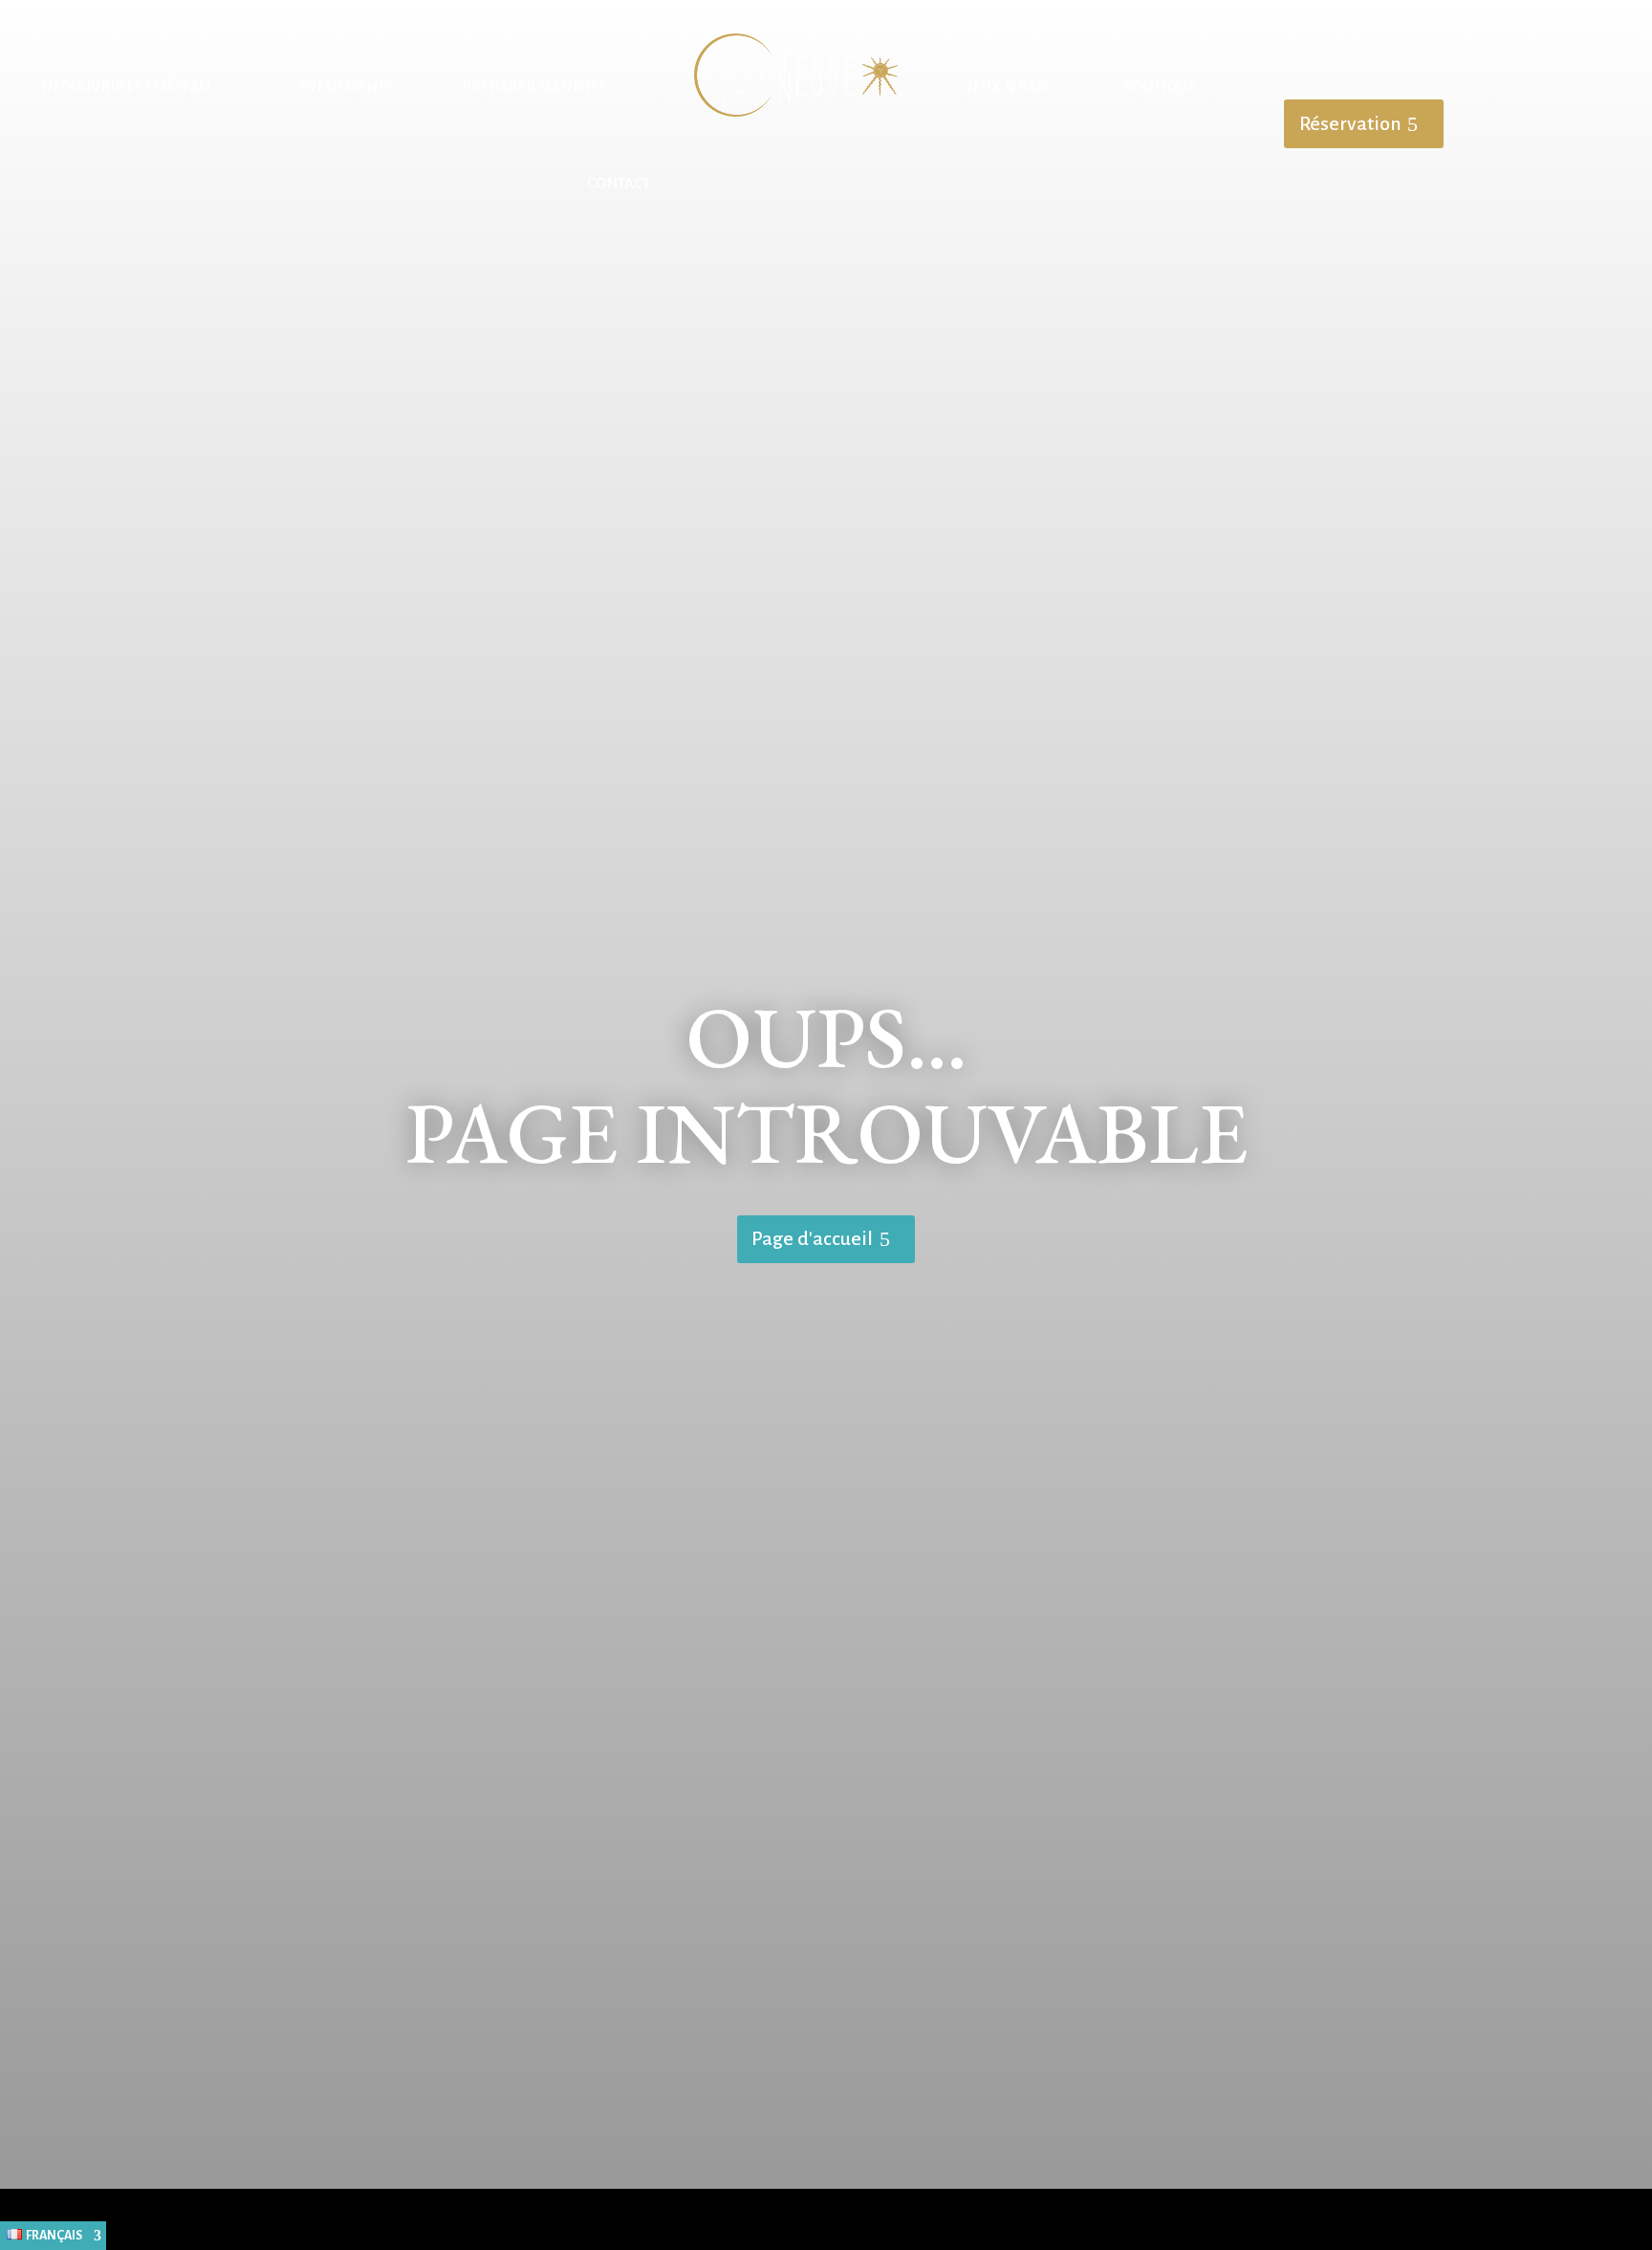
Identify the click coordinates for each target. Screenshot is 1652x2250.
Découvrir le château (126, 87)
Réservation (1350, 123)
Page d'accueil (812, 1238)
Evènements (346, 87)
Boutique (1160, 87)
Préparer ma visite (534, 87)
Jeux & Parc (1011, 87)
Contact (619, 183)
